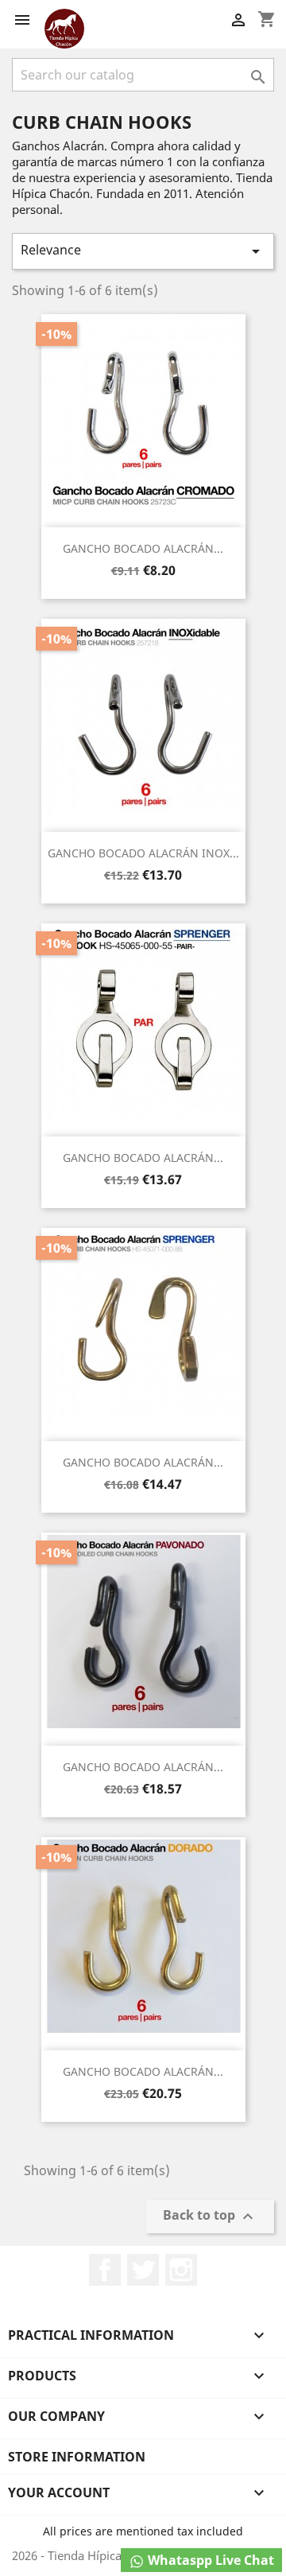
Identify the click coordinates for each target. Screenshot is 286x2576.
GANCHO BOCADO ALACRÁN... (143, 548)
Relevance (143, 251)
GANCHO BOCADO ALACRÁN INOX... (143, 853)
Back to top (210, 2217)
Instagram (181, 2270)
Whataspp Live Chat (209, 2560)
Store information (77, 2457)
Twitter (143, 2270)
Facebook (105, 2270)
